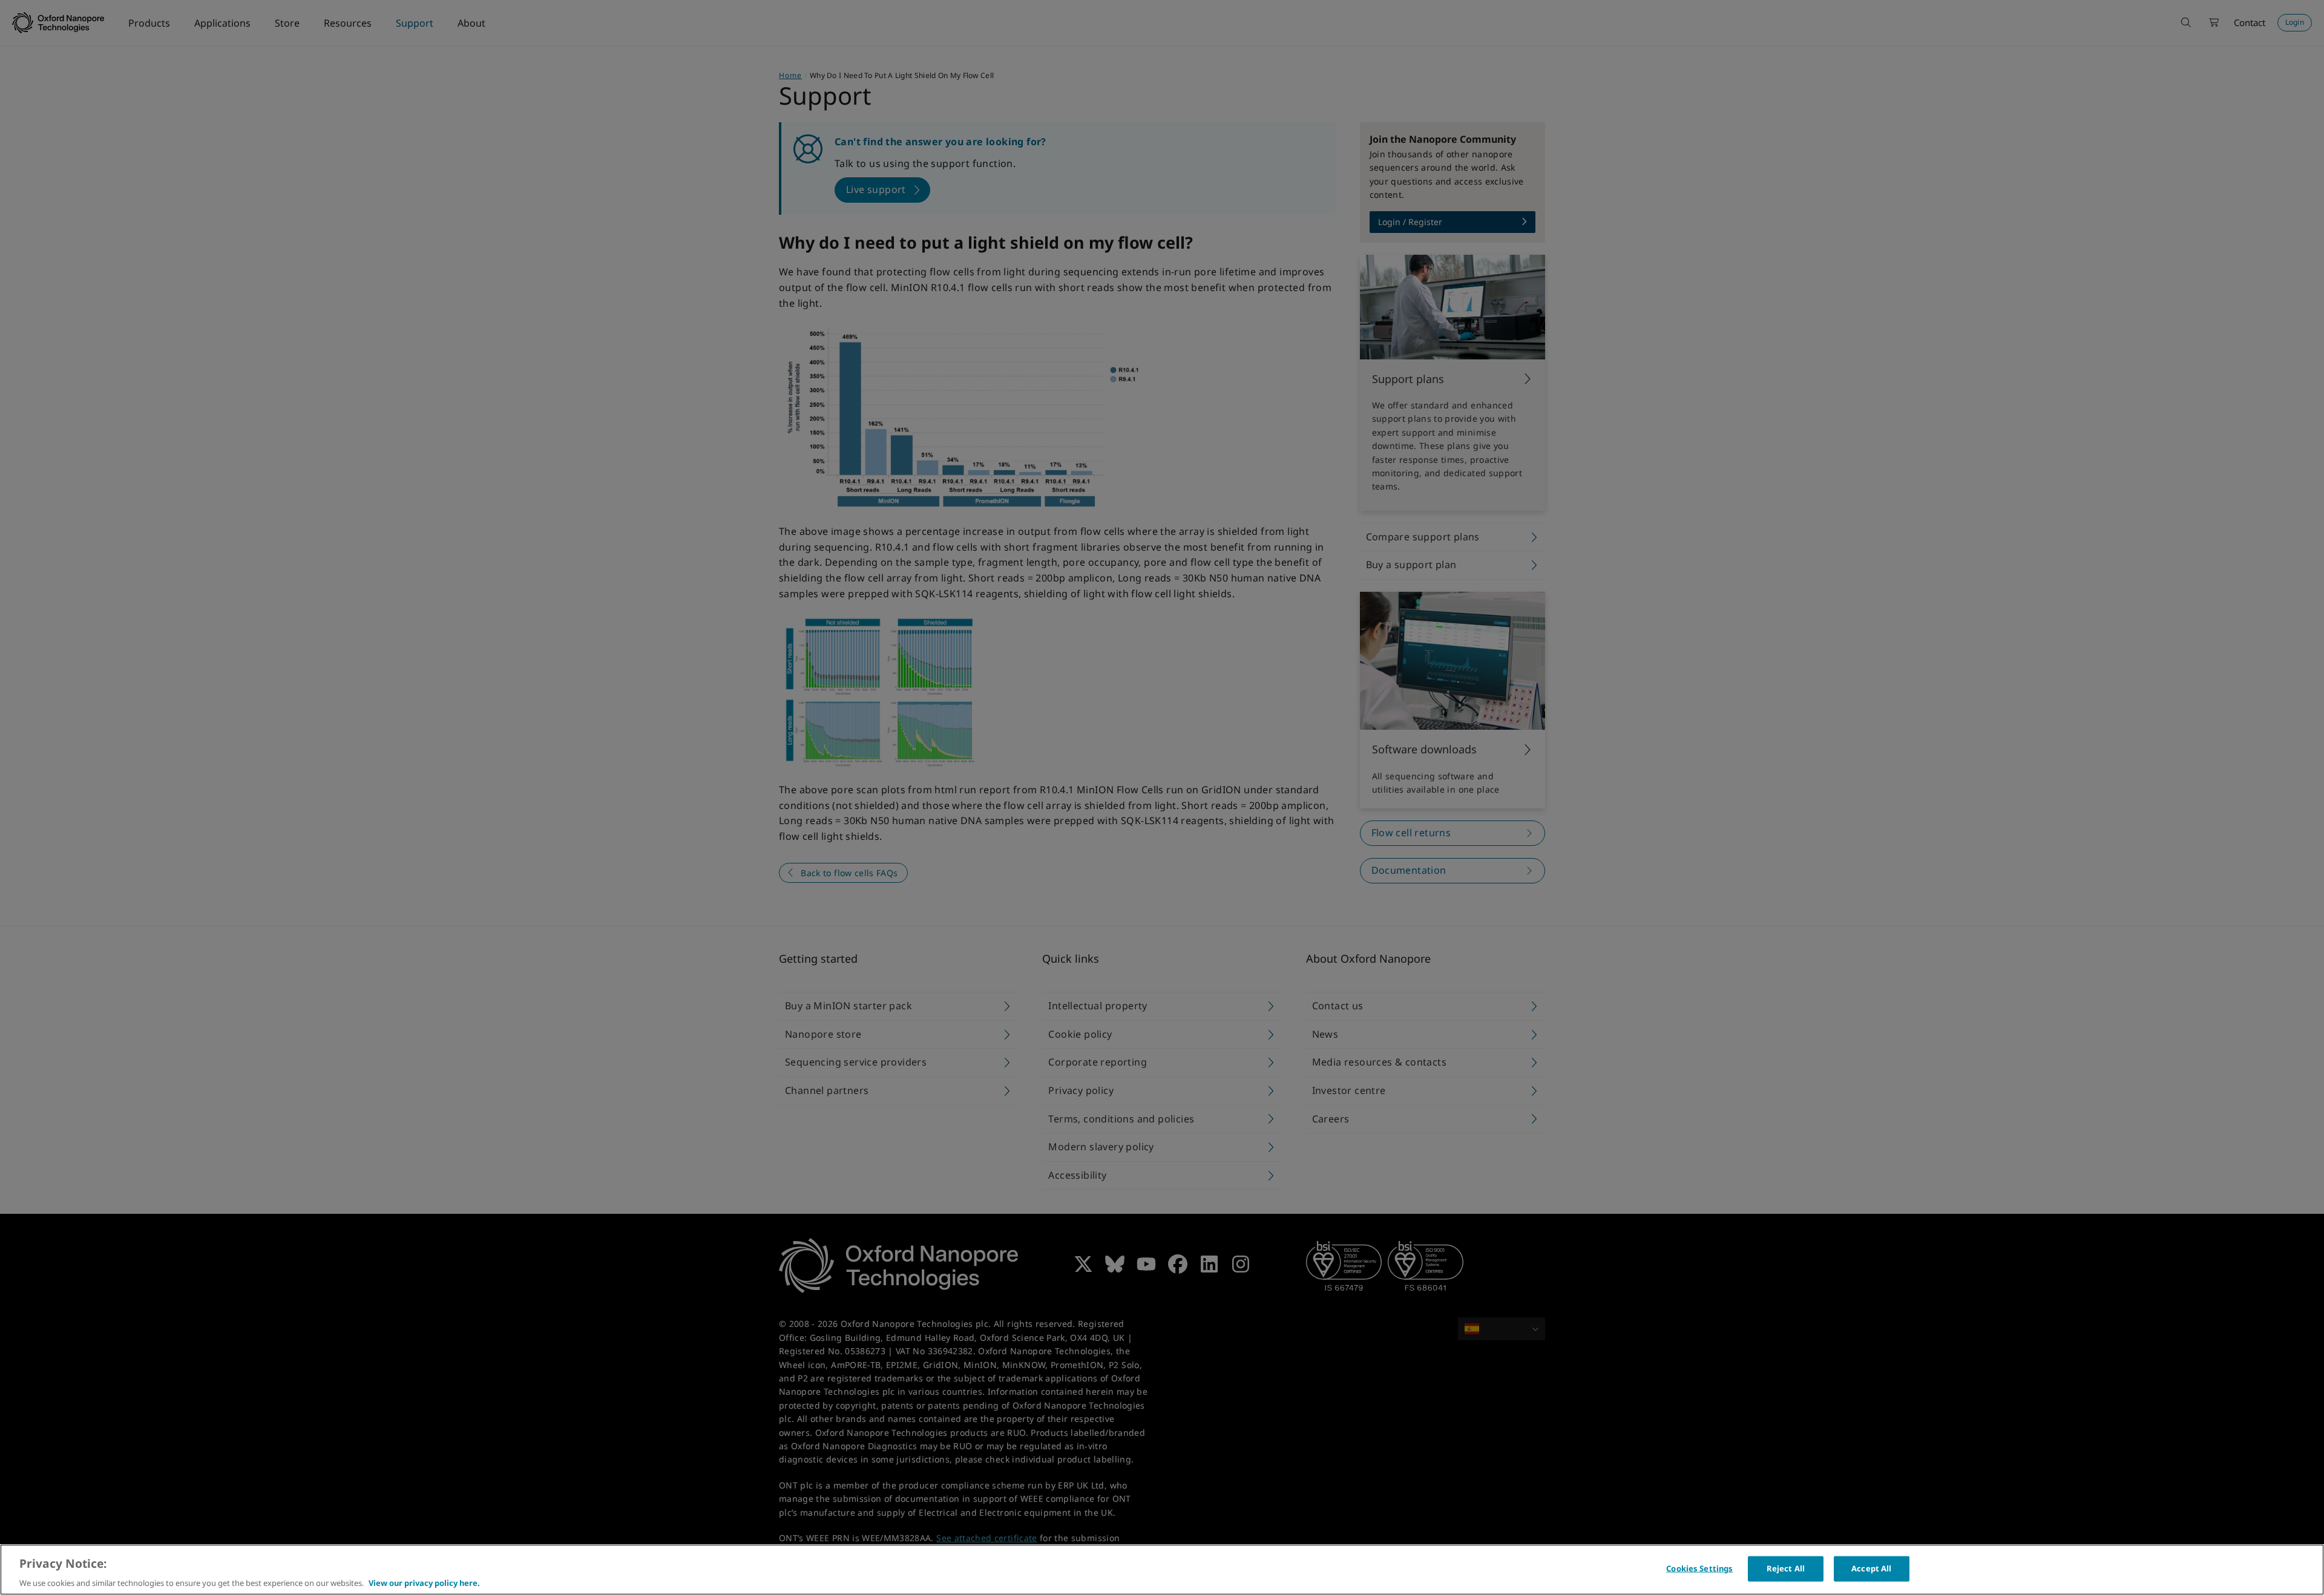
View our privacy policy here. (424, 1582)
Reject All (1786, 1568)
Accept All (1871, 1568)
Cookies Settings (1699, 1568)
